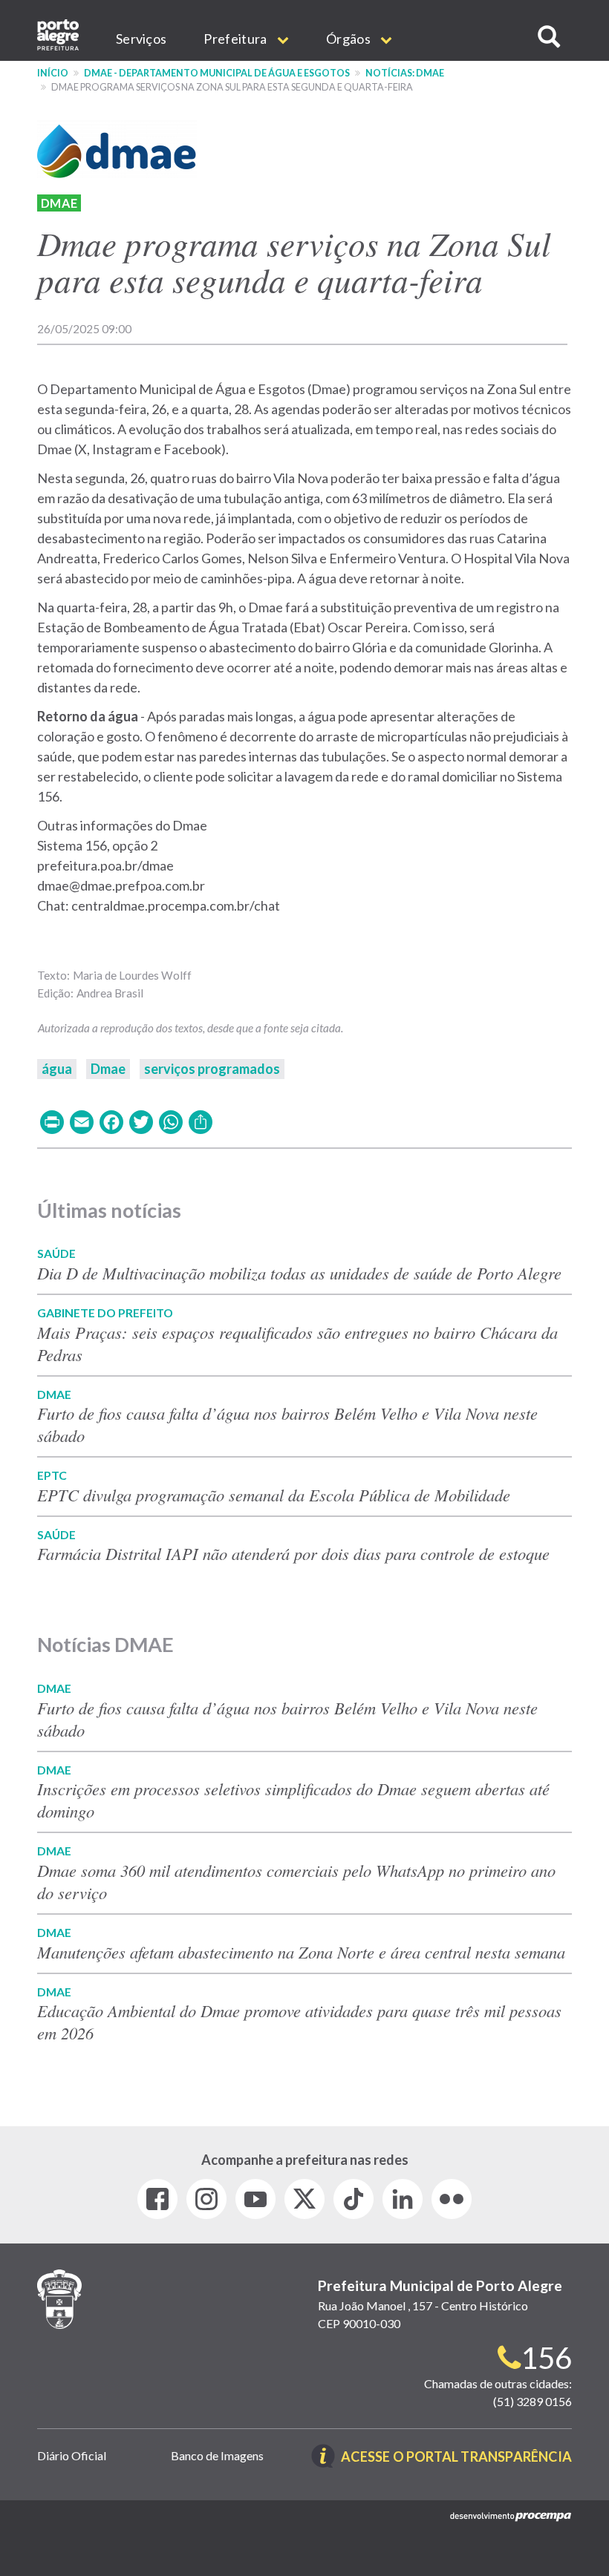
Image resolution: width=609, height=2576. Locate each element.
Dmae (59, 203)
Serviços (141, 39)
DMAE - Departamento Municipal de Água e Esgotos (217, 73)
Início (53, 73)
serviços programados (212, 1069)
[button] (549, 37)
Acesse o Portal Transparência (456, 2458)
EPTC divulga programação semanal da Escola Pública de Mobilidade (274, 1495)
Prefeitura (236, 39)
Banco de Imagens (217, 2455)
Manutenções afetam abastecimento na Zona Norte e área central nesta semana (301, 1952)
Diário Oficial (72, 2455)
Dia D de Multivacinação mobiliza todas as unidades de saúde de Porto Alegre (299, 1273)
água (57, 1069)
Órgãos (349, 39)
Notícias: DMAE (405, 73)
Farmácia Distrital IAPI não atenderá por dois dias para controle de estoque (293, 1553)
